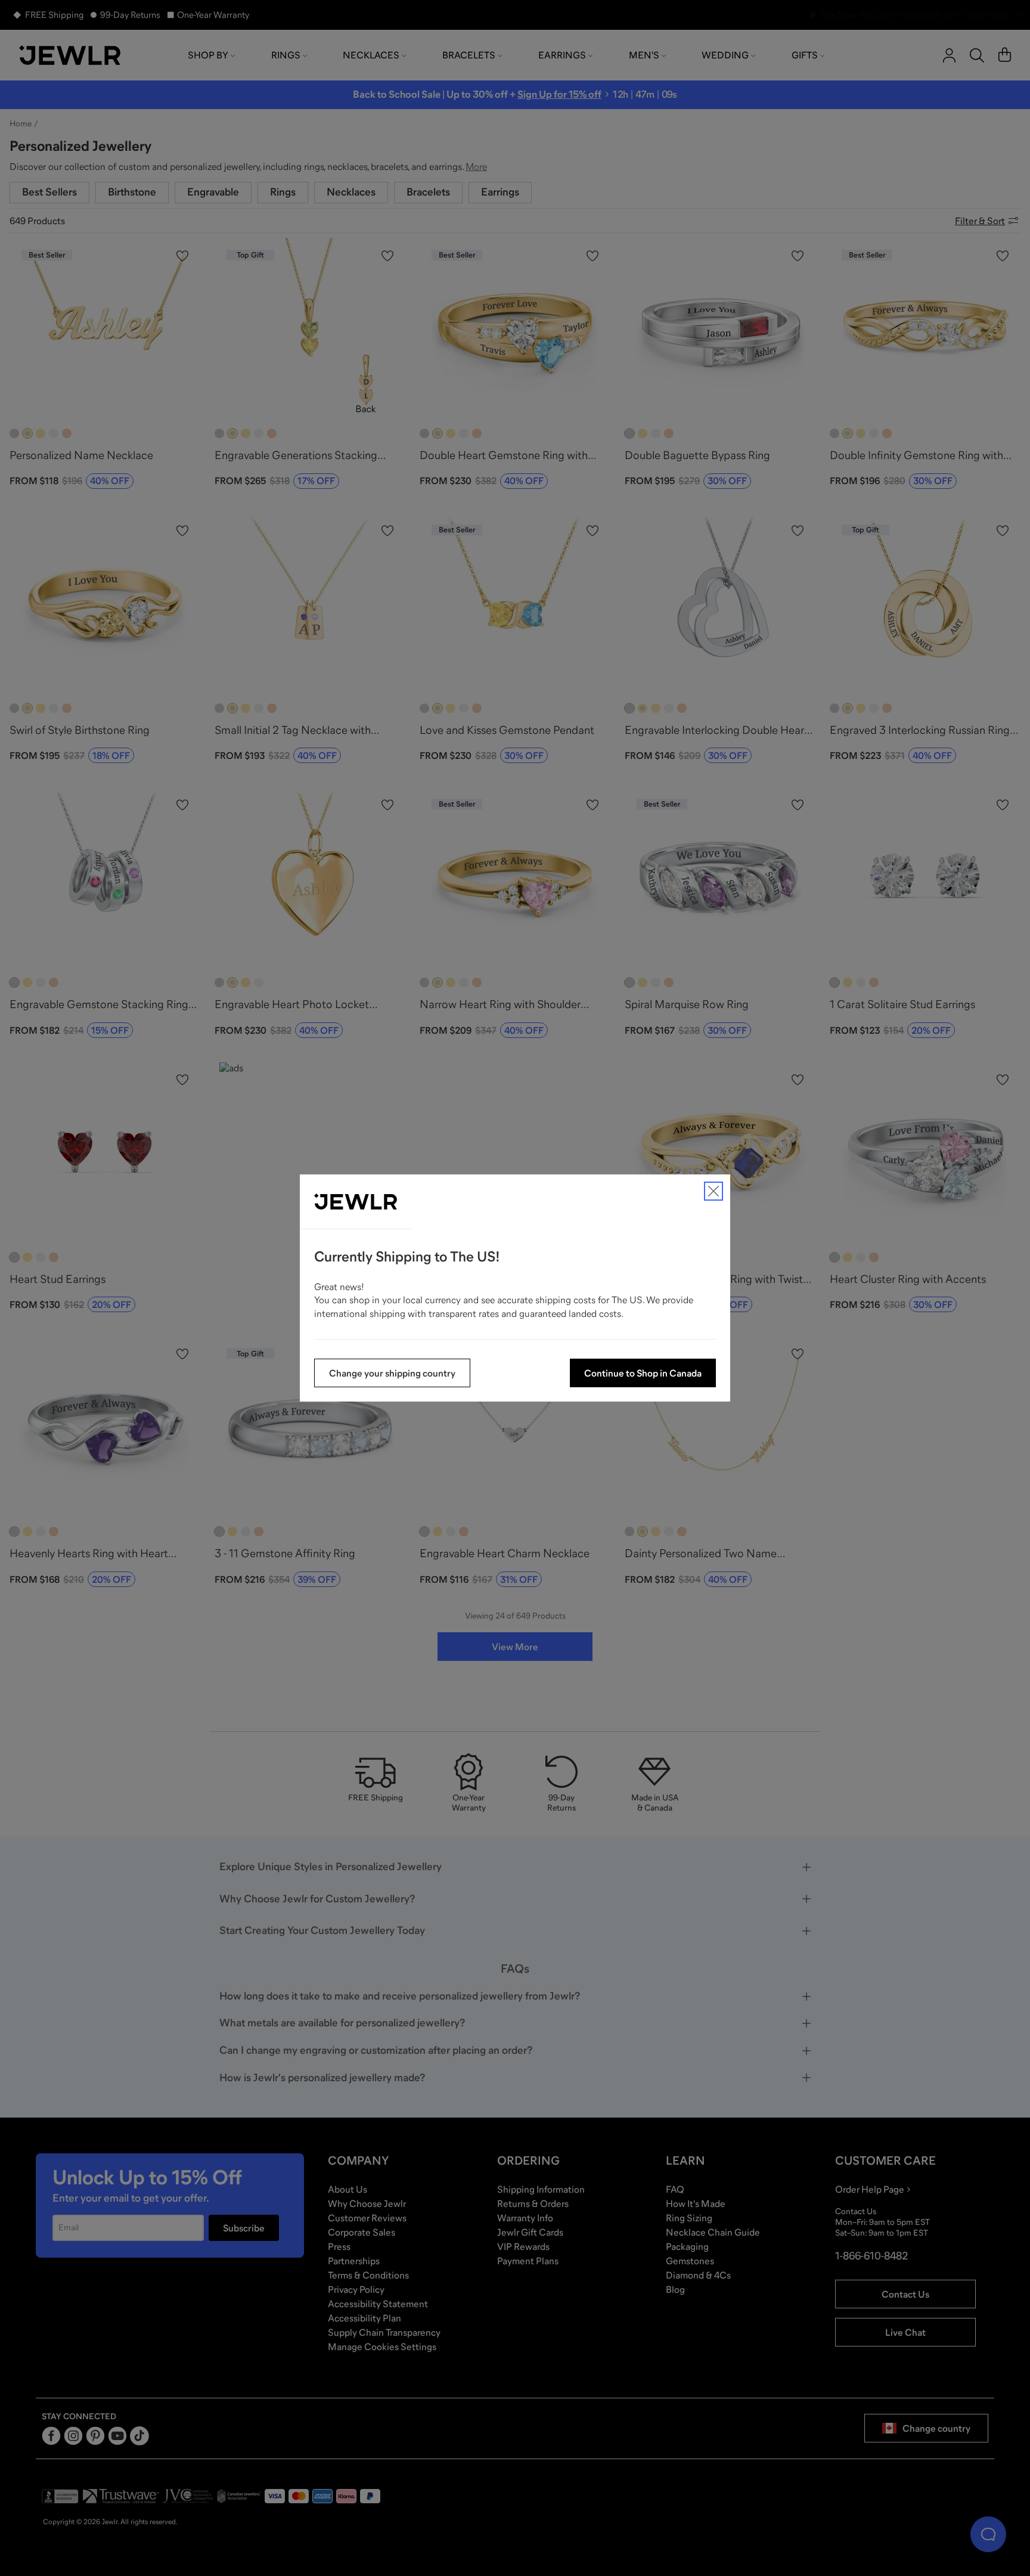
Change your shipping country (392, 1373)
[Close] (713, 1191)
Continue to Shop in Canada (643, 1373)
